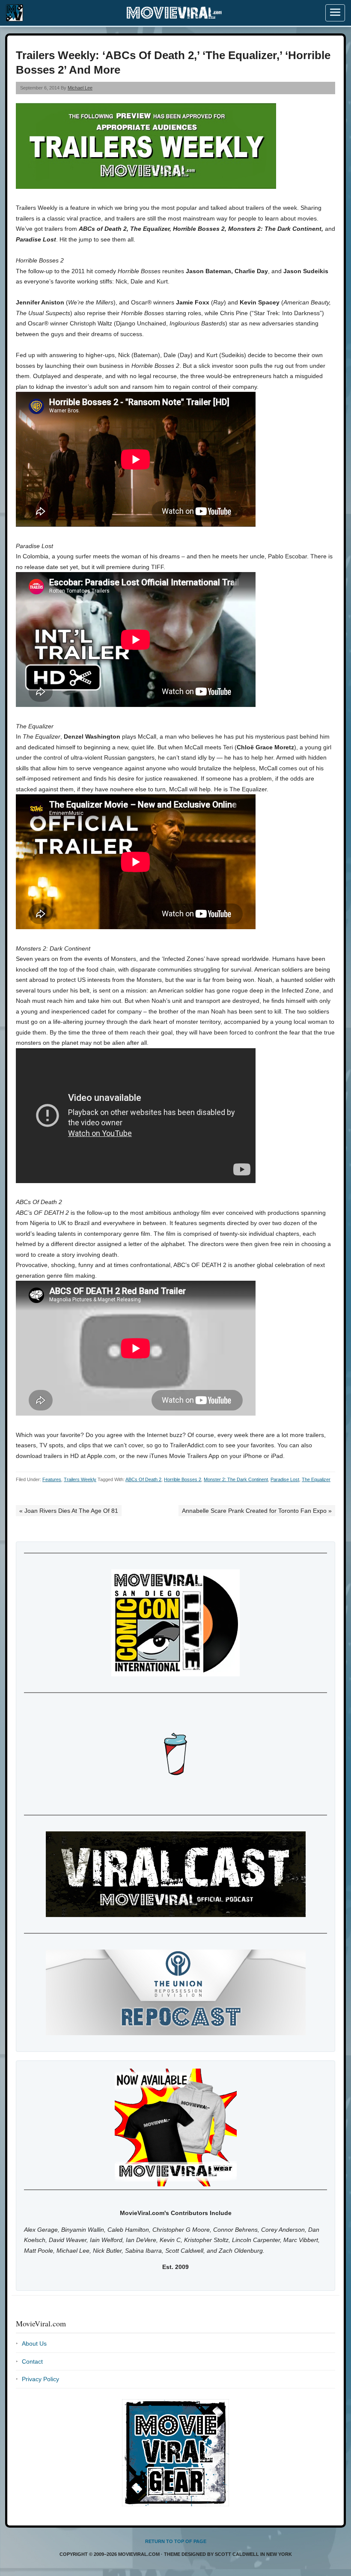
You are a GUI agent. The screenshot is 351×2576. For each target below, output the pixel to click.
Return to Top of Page (176, 2541)
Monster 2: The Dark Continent (236, 1479)
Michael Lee (80, 88)
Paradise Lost (285, 1479)
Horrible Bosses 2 (183, 1479)
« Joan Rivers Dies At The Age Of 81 (69, 1511)
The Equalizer (316, 1479)
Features (52, 1479)
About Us (34, 2343)
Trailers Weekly (80, 1479)
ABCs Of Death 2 (143, 1479)
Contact (32, 2361)
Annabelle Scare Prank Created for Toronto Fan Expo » (257, 1511)
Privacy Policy (40, 2379)
